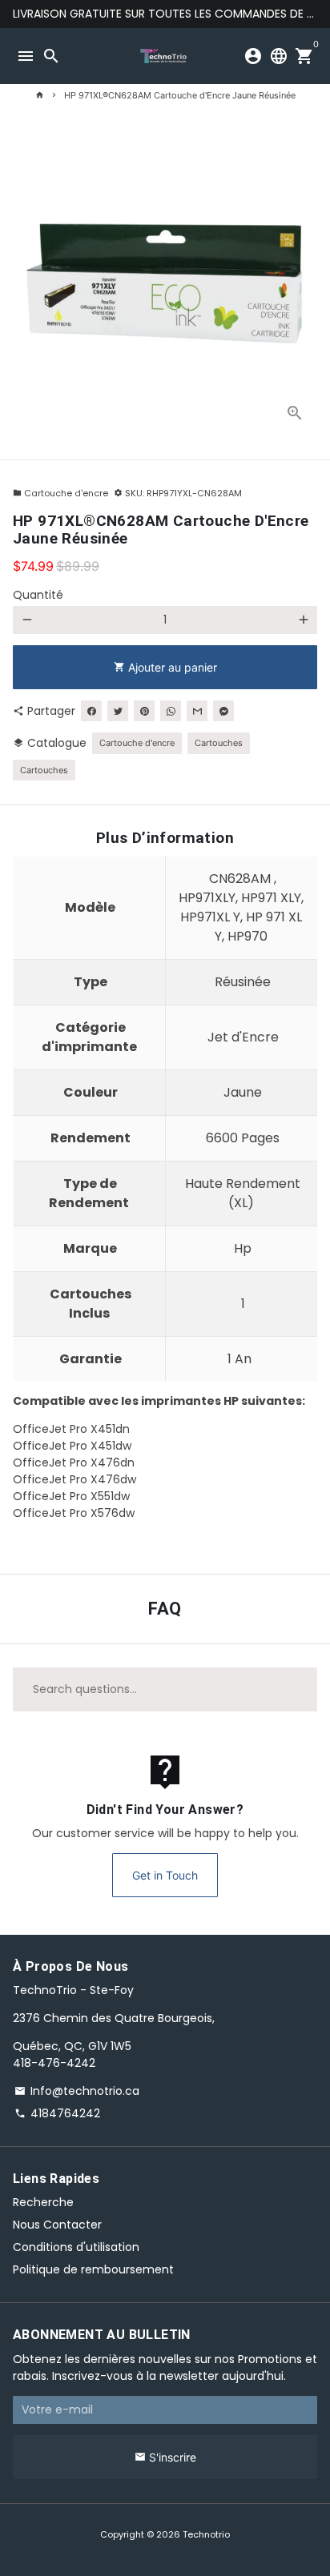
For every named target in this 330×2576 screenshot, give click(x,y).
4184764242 (57, 2113)
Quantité (38, 595)
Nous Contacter (57, 2225)
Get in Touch (165, 1875)
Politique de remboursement (93, 2269)
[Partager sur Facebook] (91, 711)
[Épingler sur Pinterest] (144, 711)
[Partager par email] (197, 711)
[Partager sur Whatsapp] (171, 711)
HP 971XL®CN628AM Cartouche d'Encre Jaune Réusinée (180, 95)
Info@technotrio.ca (77, 2091)
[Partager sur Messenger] (223, 711)
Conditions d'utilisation (76, 2247)
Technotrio (206, 2534)
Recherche (43, 2202)
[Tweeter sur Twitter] (118, 711)
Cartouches (219, 743)
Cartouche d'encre (60, 493)
